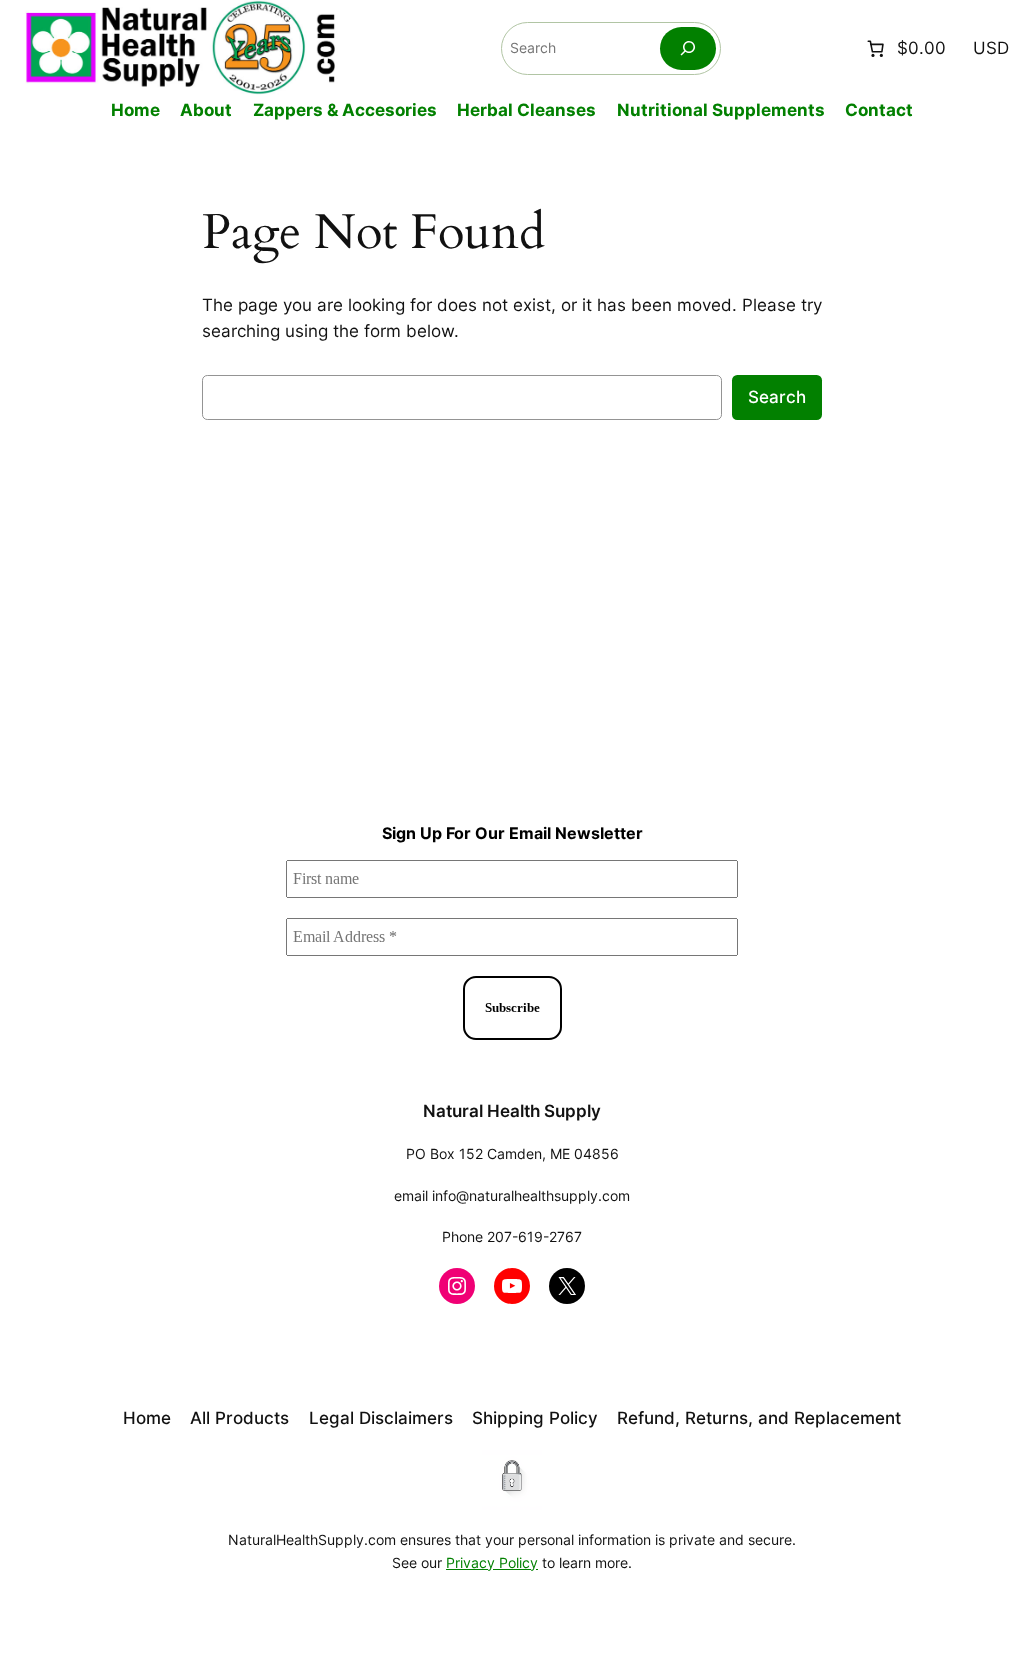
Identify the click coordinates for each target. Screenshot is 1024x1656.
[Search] (688, 48)
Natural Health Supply (512, 1111)
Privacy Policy (492, 1562)
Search (777, 397)
